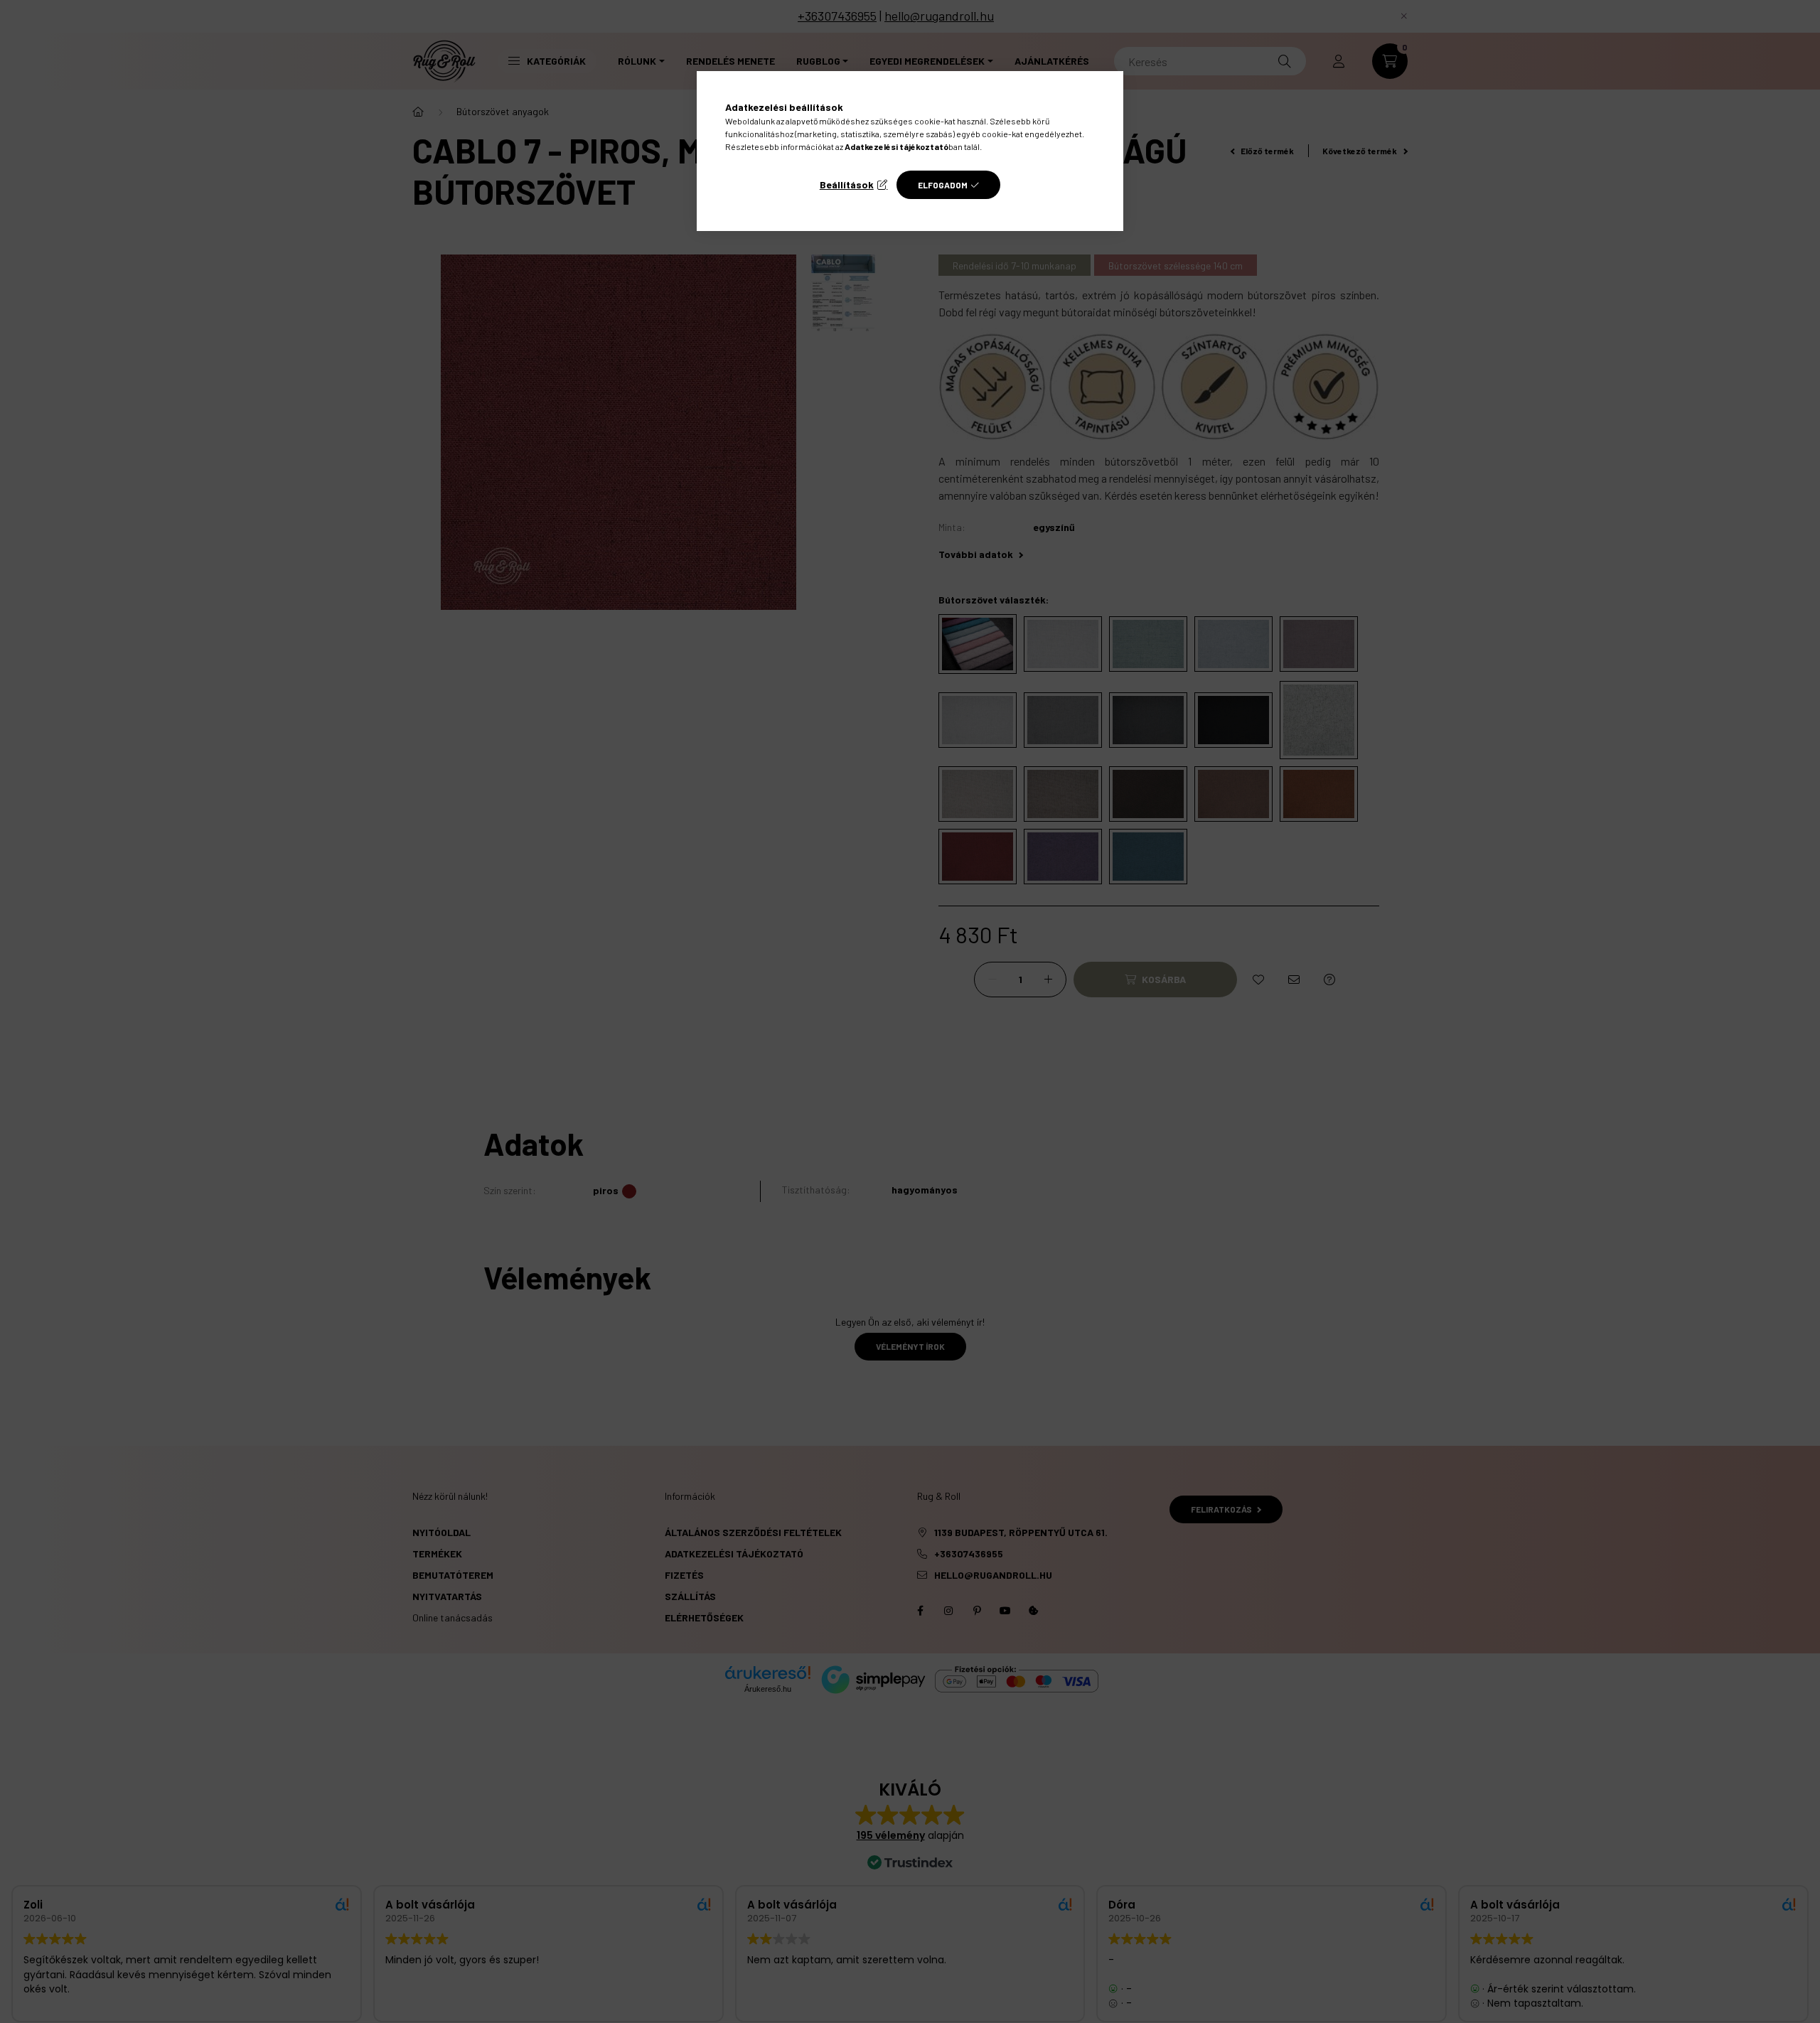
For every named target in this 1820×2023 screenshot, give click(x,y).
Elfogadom (943, 185)
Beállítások (847, 184)
